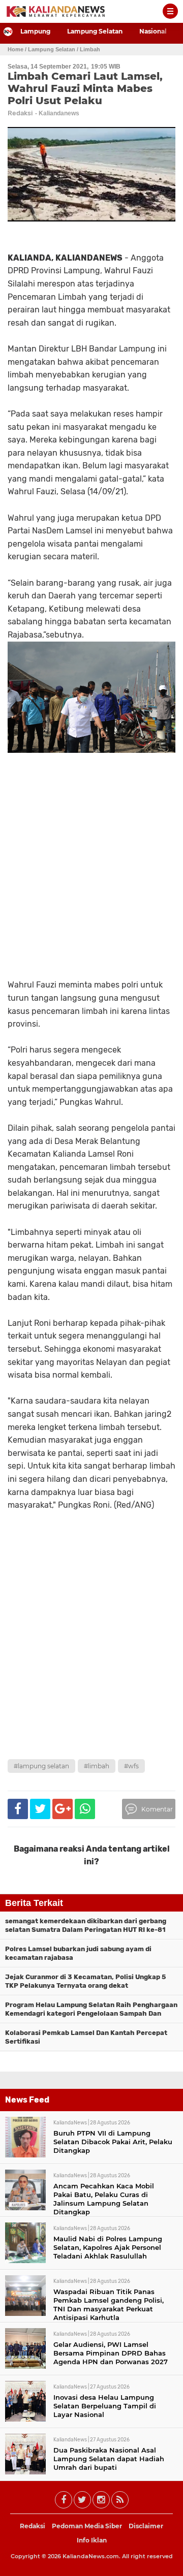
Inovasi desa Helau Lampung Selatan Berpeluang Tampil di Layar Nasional (105, 2406)
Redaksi (33, 2526)
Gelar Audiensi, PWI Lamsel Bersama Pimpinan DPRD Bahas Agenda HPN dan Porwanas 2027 (111, 2353)
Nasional (153, 31)
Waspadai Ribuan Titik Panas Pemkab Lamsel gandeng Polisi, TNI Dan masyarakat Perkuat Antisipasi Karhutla (109, 2304)
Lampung (35, 31)
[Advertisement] (91, 1658)
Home (16, 49)
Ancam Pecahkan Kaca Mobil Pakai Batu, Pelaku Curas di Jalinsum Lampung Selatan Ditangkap (104, 2199)
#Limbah (97, 1766)
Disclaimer (146, 2526)
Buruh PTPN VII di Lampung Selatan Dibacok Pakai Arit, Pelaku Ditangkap (113, 2142)
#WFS (131, 1766)
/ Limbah (88, 49)
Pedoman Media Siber (87, 2526)
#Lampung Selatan (41, 1766)
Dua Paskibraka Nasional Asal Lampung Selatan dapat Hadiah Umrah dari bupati (109, 2459)
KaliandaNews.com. (91, 2556)
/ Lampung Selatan (50, 49)
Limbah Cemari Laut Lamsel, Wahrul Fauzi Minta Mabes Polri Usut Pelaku (85, 88)
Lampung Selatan (95, 31)
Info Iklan (92, 2540)
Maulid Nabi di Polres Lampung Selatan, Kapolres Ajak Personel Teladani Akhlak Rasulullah (108, 2247)
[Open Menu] (170, 11)
